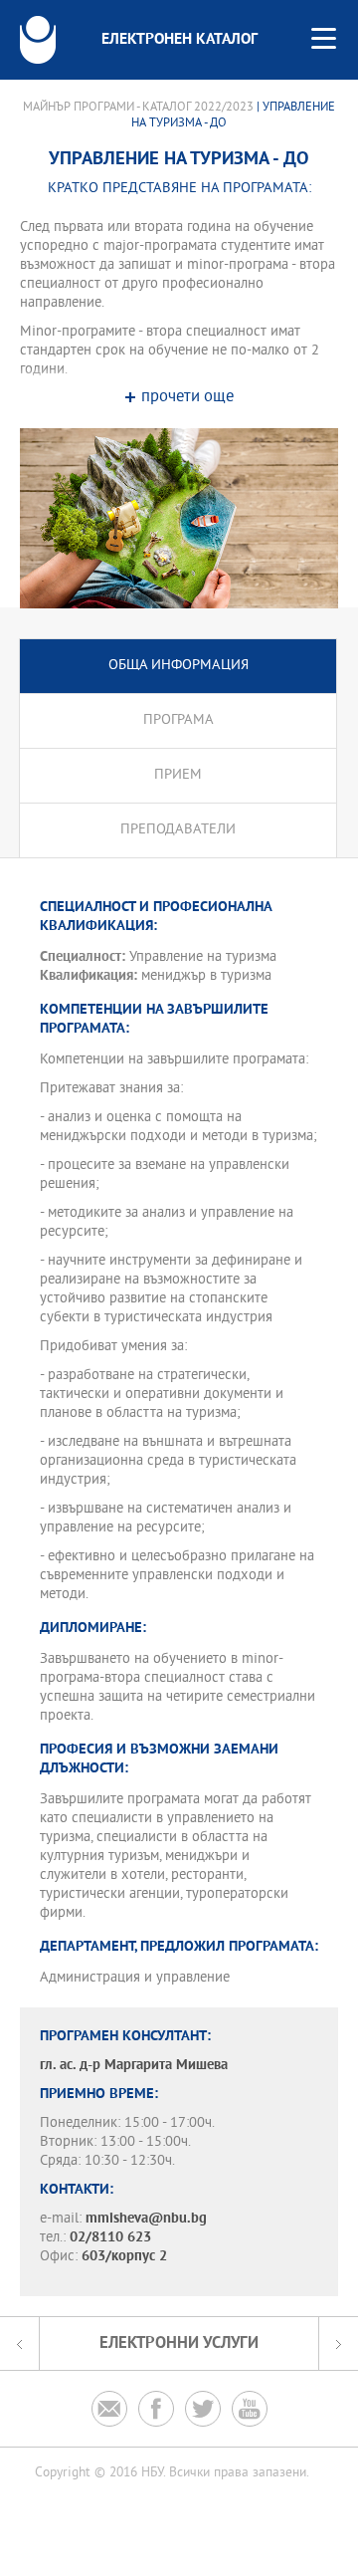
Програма (179, 720)
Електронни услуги (179, 2343)
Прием (178, 775)
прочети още (187, 398)
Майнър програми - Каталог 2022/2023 (138, 108)
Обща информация (179, 666)
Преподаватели (178, 830)
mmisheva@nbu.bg (146, 2219)
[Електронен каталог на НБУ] (38, 40)
